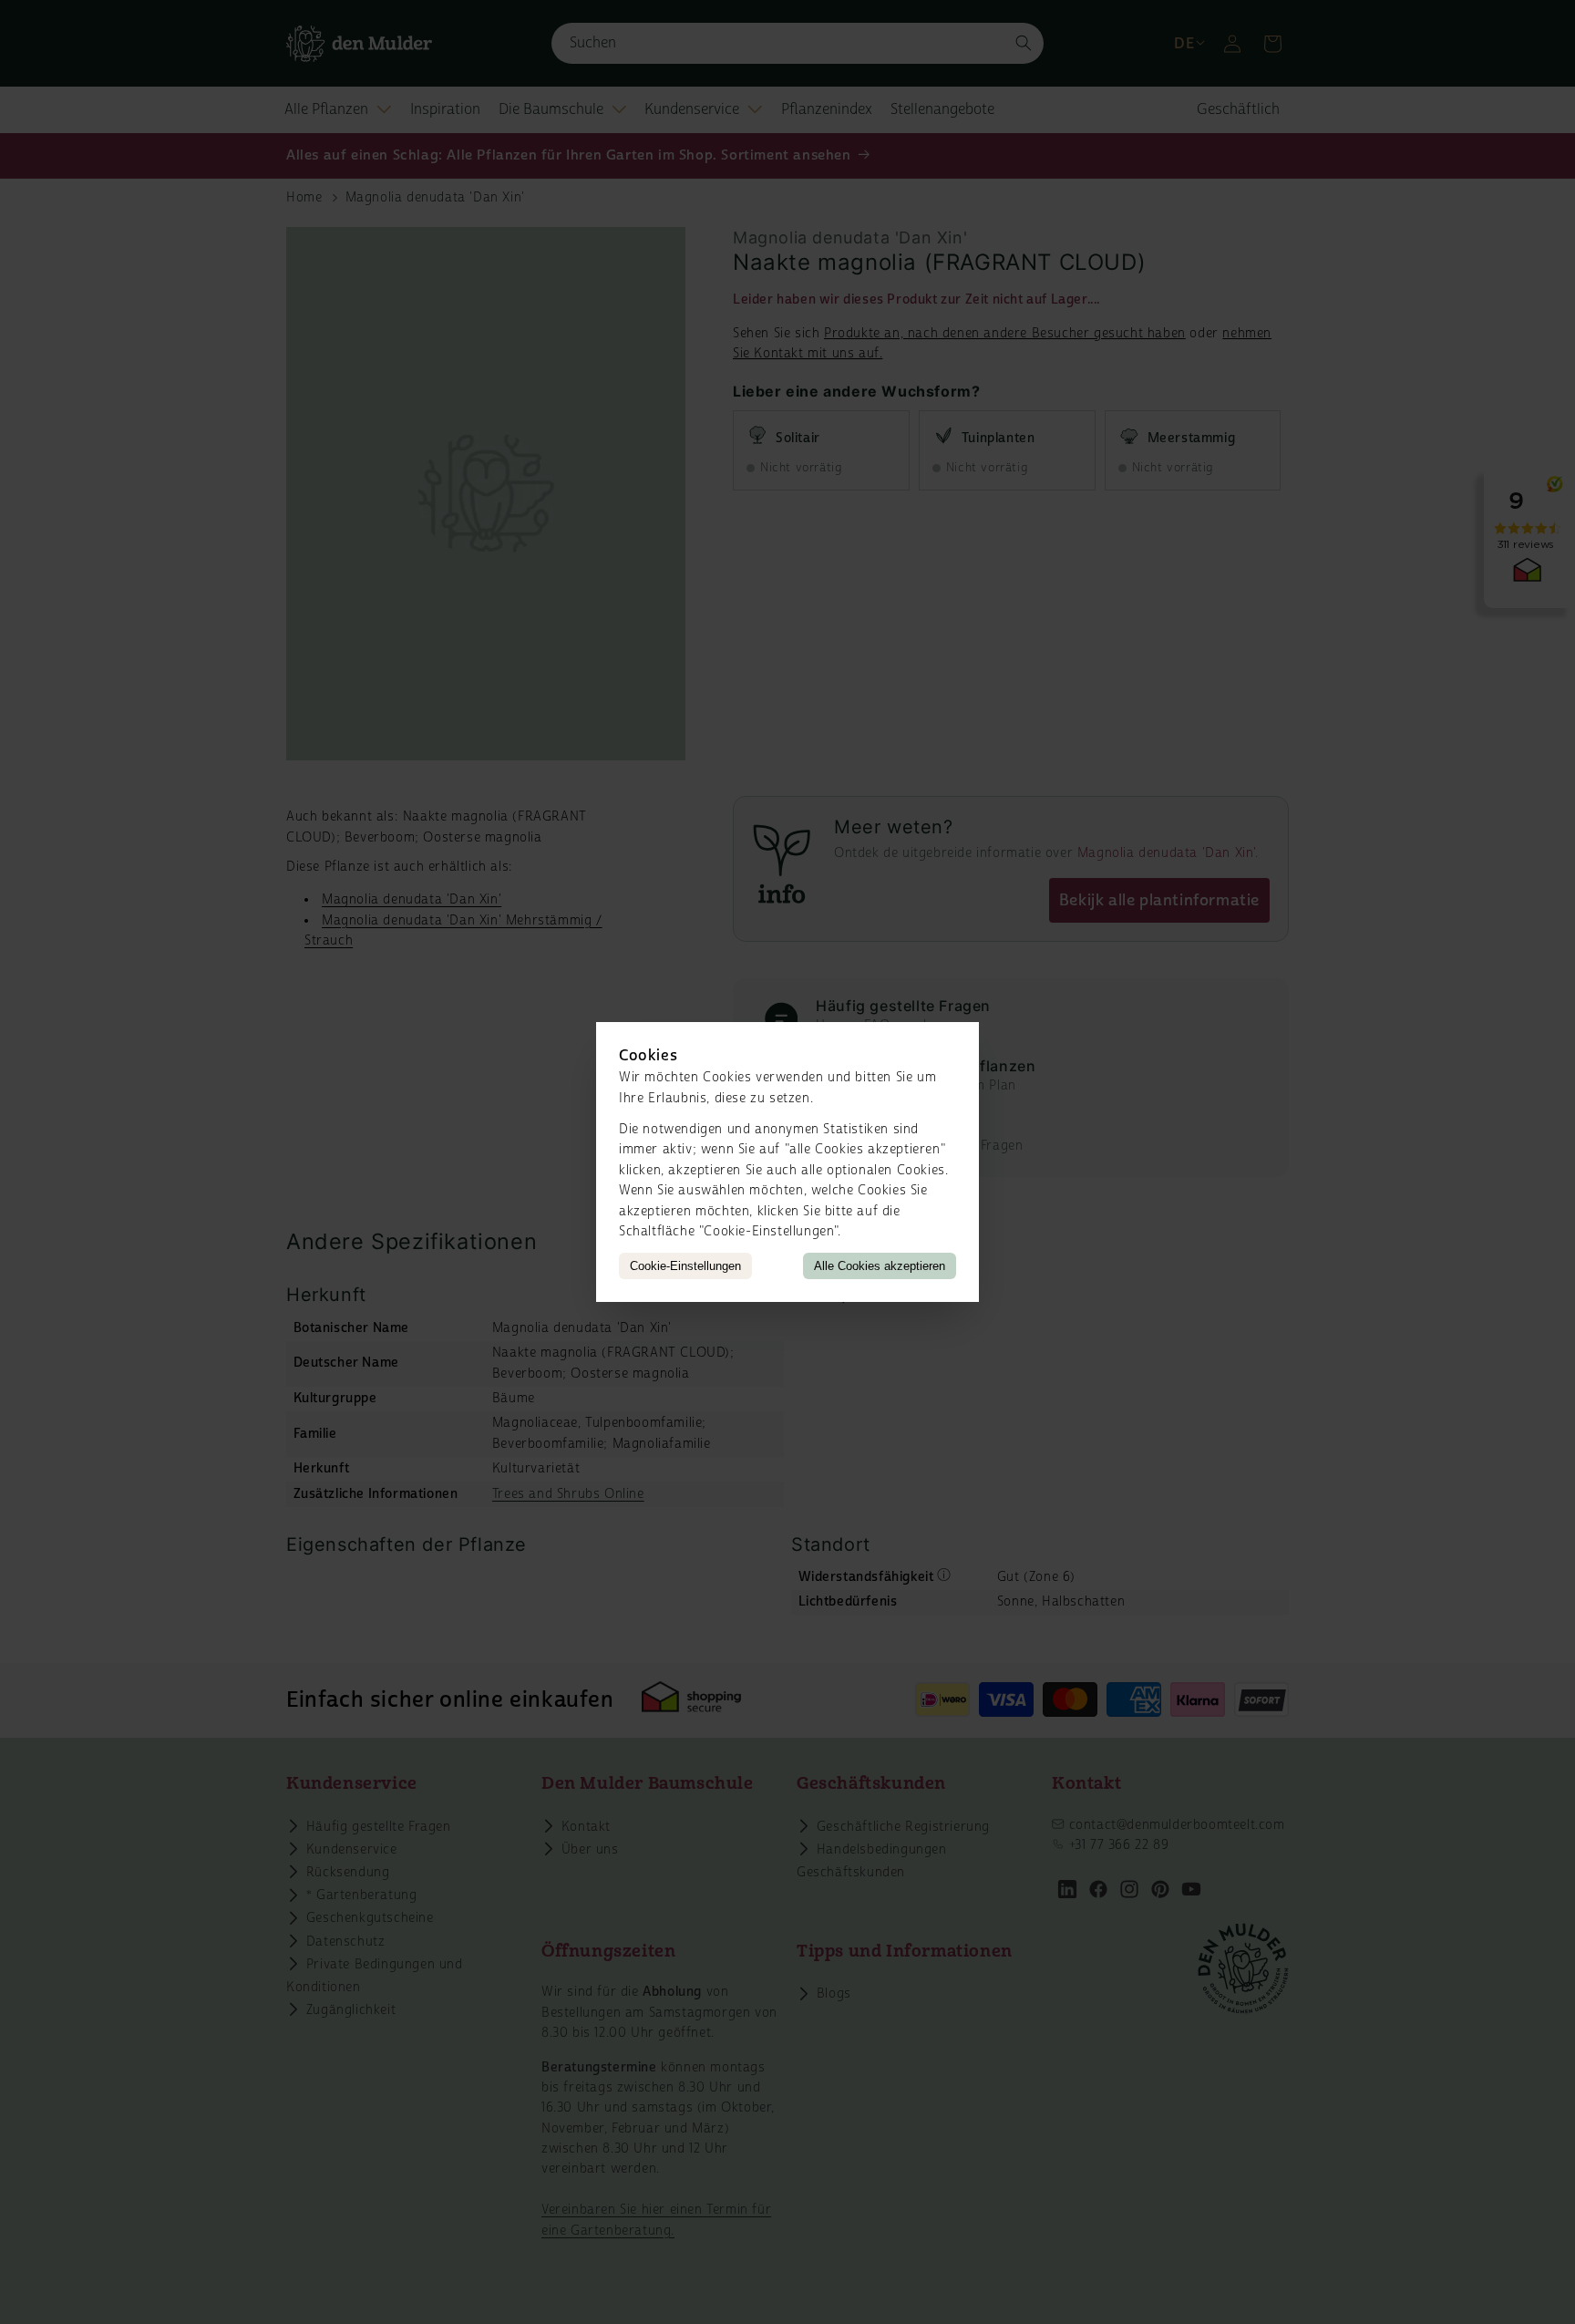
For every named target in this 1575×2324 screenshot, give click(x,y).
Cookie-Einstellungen (685, 1266)
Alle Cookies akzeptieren (880, 1266)
